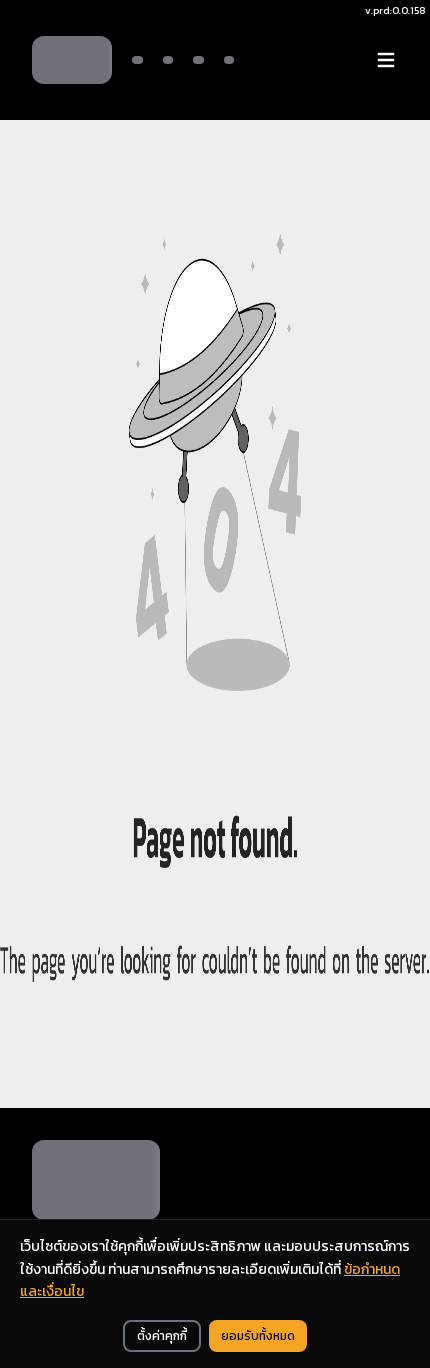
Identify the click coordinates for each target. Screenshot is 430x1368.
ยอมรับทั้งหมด (258, 1336)
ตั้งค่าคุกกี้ (162, 1336)
